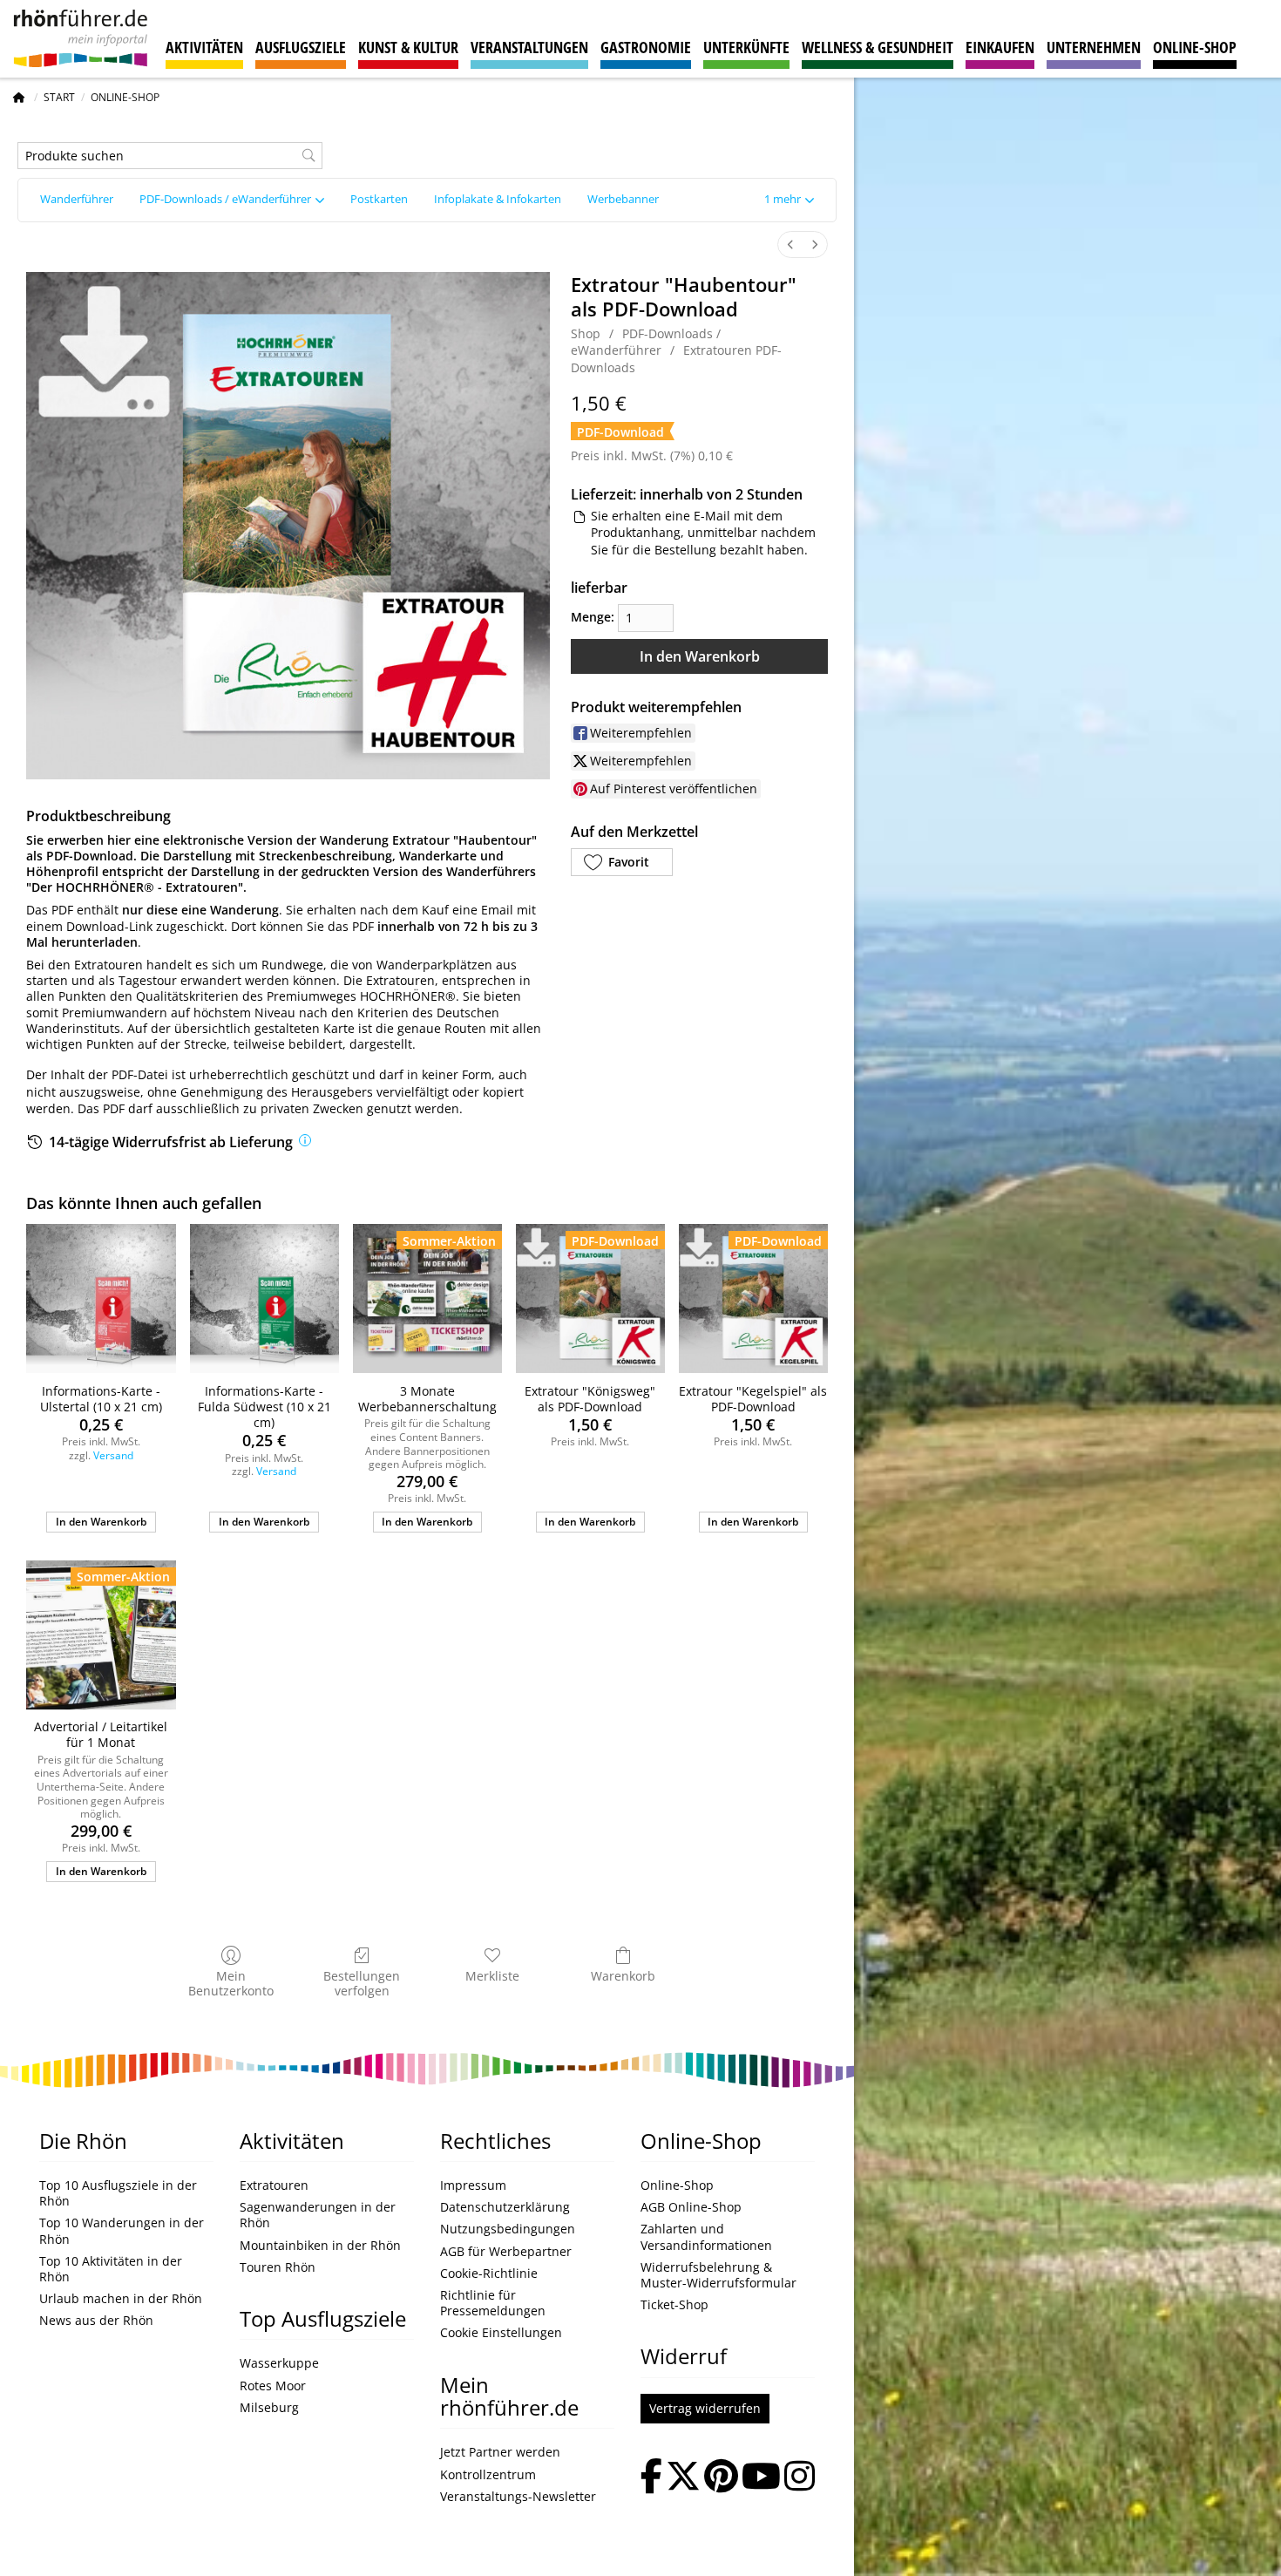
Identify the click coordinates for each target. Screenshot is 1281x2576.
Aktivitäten (204, 47)
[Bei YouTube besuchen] (761, 2478)
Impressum (473, 2185)
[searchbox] (170, 156)
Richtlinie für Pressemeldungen (493, 2303)
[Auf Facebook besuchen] (651, 2478)
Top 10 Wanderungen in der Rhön (122, 2231)
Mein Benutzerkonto (231, 1983)
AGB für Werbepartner (506, 2252)
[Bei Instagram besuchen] (800, 2478)
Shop (586, 333)
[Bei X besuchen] (683, 2478)
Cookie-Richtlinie (489, 2274)
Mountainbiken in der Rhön (320, 2246)
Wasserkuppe (279, 2363)
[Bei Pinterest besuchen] (721, 2478)
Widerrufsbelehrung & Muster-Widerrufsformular (718, 2275)
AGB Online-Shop (691, 2207)
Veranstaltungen (529, 47)
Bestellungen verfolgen (362, 1983)
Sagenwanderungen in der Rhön (318, 2215)
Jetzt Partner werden (500, 2452)
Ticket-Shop (674, 2305)
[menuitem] (790, 245)
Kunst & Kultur (408, 47)
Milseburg (269, 2408)
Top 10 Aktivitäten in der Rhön (111, 2269)
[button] (789, 200)
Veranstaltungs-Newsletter (518, 2497)
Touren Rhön (278, 2267)
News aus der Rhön (96, 2321)
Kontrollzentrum (488, 2475)
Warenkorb (623, 1976)
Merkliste (492, 1976)
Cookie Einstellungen (501, 2333)
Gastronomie (646, 47)
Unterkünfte (746, 47)
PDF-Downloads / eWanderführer (646, 342)
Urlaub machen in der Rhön (121, 2299)
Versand (113, 1455)
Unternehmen (1094, 47)
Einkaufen (1000, 47)
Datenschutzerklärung (505, 2207)
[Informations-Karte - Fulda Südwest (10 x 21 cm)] (264, 1298)
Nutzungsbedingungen (508, 2229)
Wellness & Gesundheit (878, 47)
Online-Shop (1195, 47)
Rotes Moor (273, 2386)
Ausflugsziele (301, 47)
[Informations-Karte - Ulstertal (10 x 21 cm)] (101, 1298)
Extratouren (274, 2185)
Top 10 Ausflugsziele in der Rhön (118, 2193)
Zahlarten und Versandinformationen (706, 2237)
